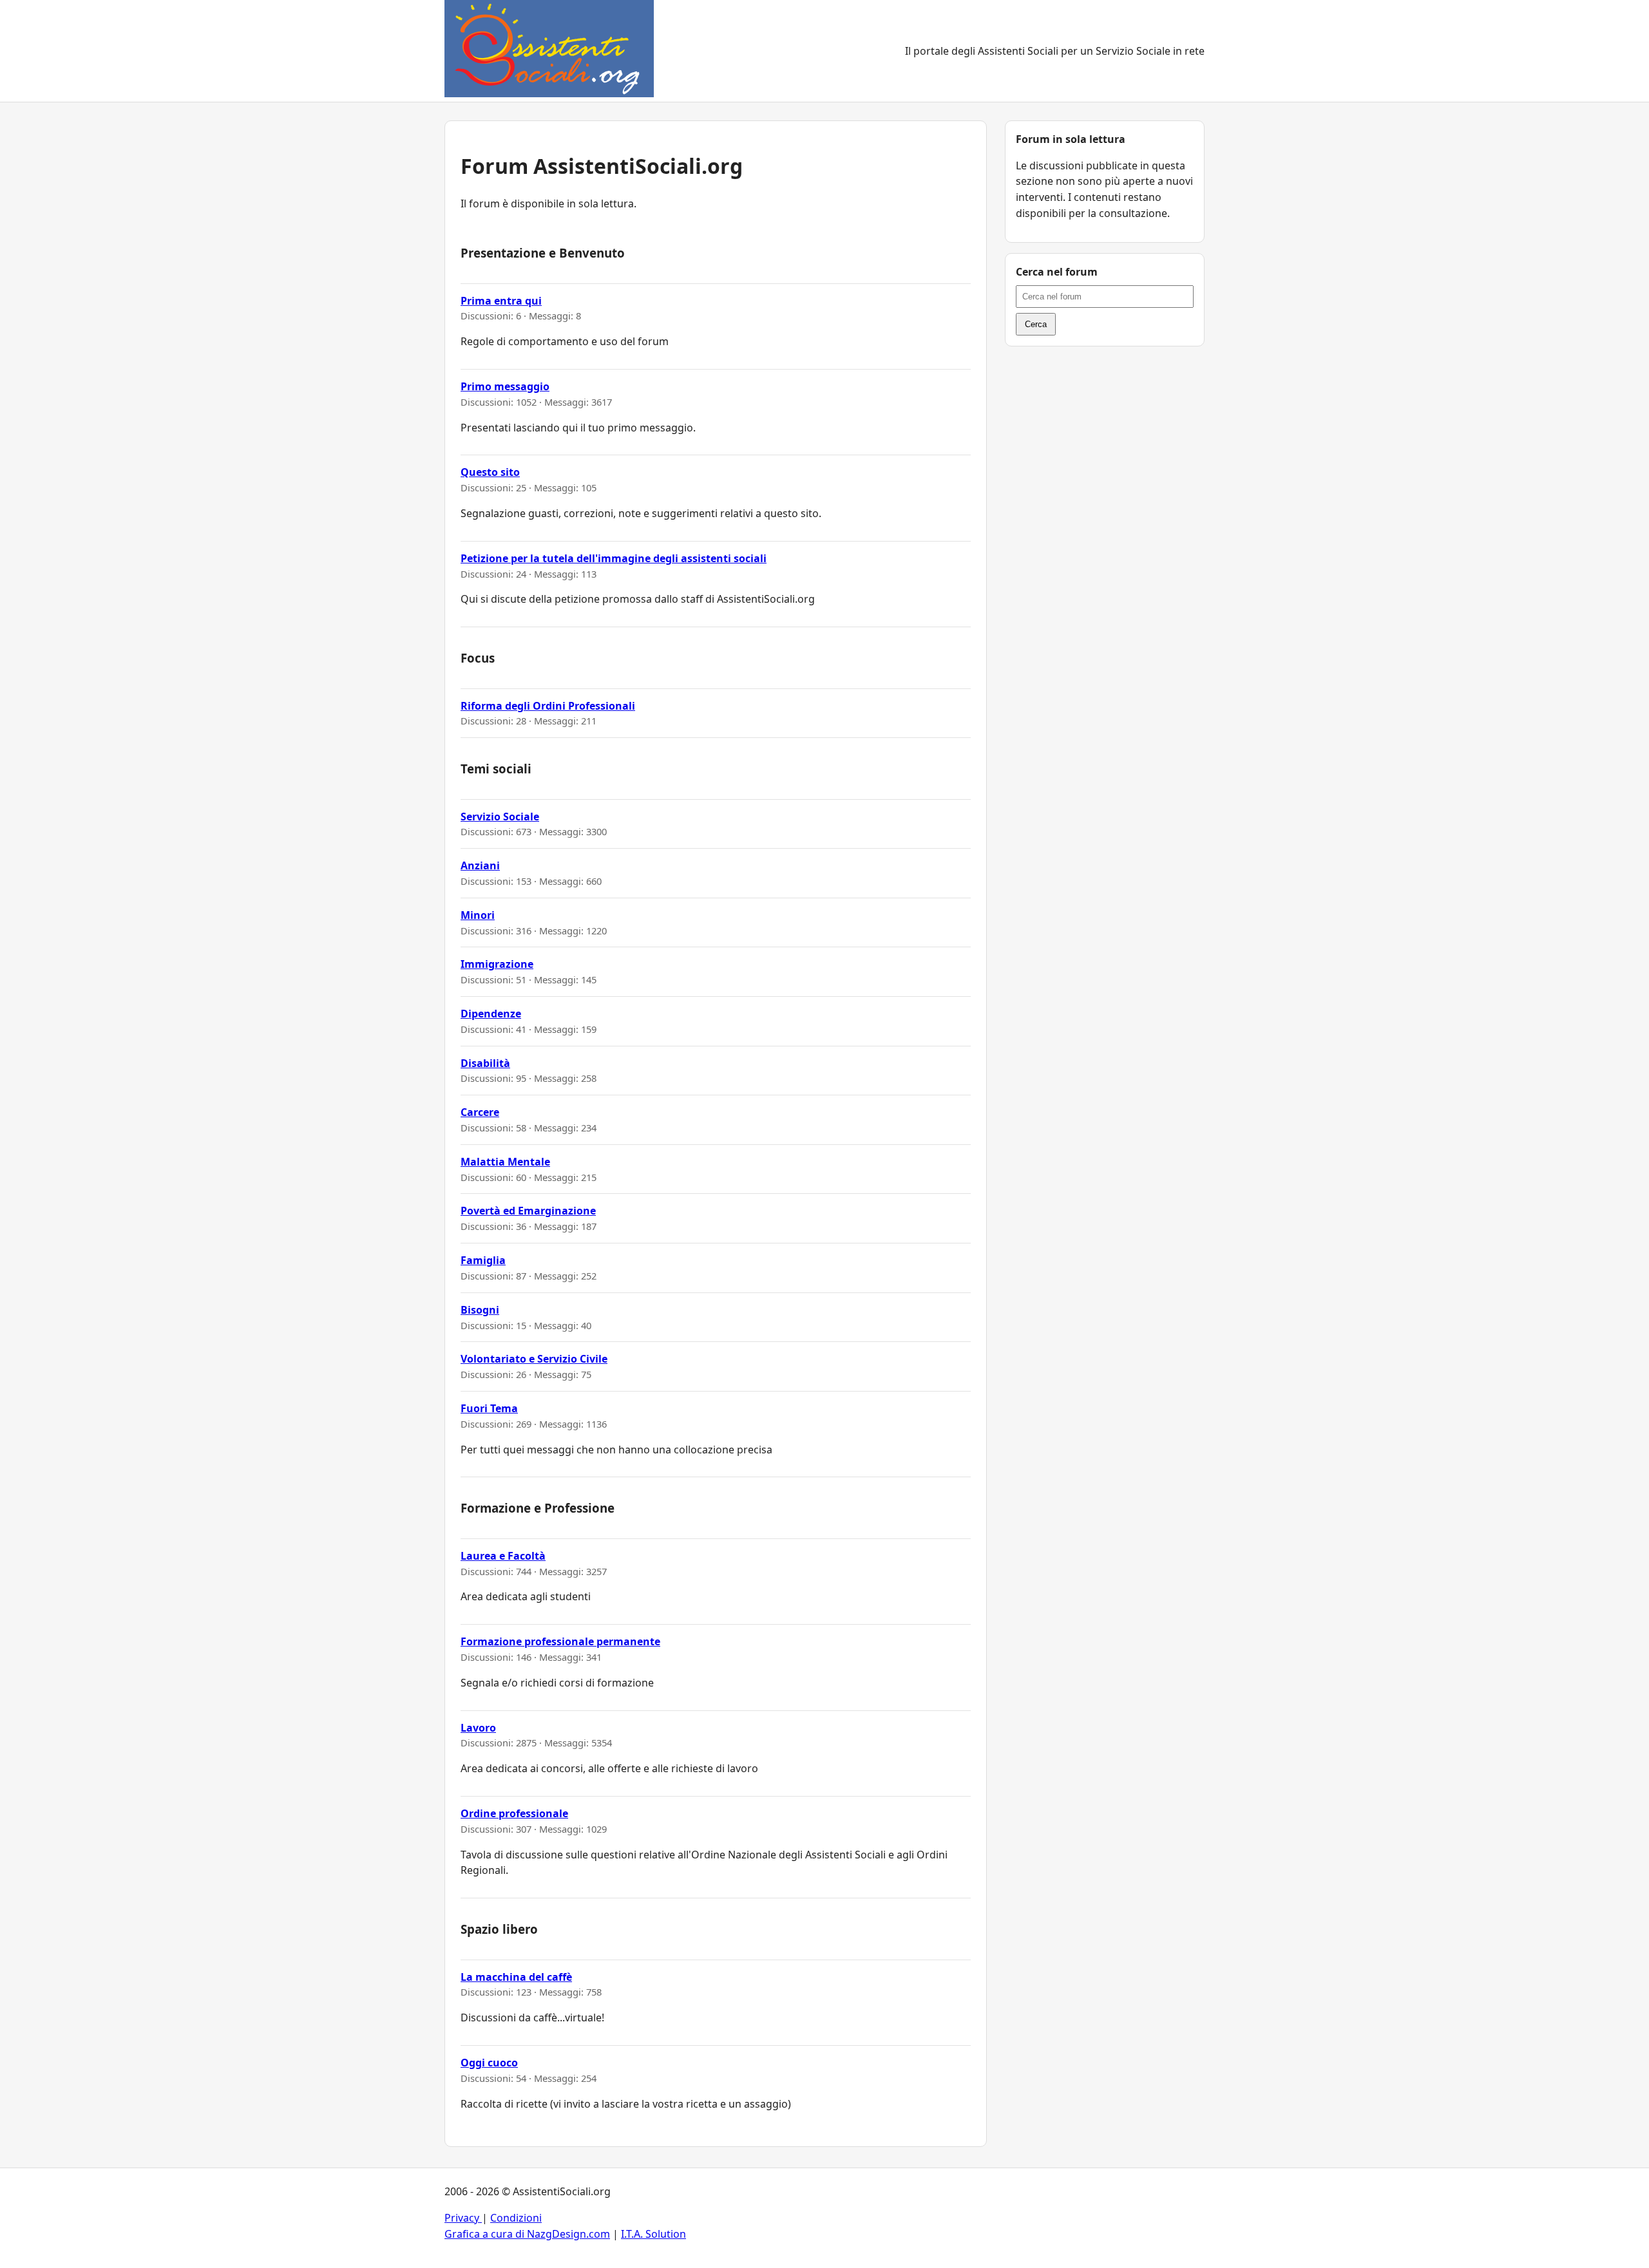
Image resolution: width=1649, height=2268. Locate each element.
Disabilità (485, 1063)
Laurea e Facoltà (503, 1556)
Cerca (1036, 324)
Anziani (480, 865)
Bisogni (480, 1310)
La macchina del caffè (516, 1977)
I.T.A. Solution (653, 2234)
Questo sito (490, 472)
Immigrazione (497, 964)
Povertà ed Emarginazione (528, 1211)
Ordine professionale (514, 1813)
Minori (478, 915)
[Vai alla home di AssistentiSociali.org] (549, 51)
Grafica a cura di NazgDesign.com (527, 2234)
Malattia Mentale (505, 1162)
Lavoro (478, 1728)
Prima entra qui (501, 301)
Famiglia (483, 1260)
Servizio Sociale (500, 817)
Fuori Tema (489, 1408)
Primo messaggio (505, 386)
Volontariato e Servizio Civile (534, 1359)
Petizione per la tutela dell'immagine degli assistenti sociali (614, 558)
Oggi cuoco (489, 2063)
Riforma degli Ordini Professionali (548, 706)
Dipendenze (491, 1014)
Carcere (480, 1112)
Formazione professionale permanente (560, 1641)
